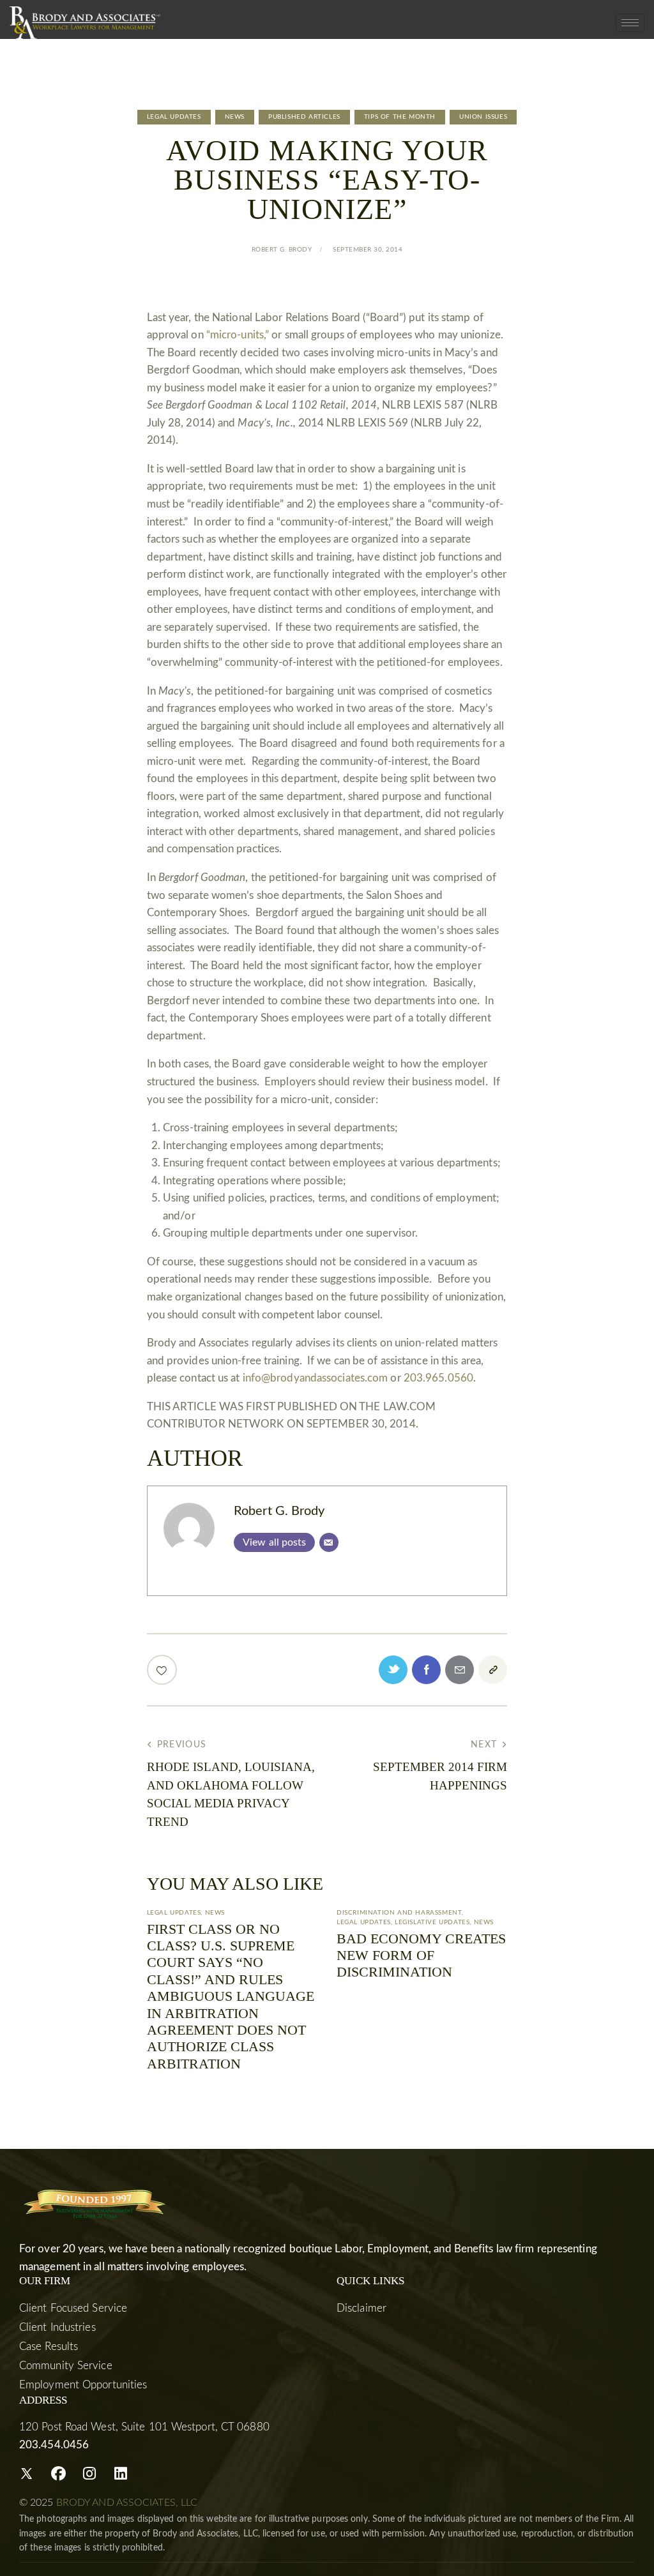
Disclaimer (361, 2308)
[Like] (163, 1670)
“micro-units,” (238, 335)
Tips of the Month (400, 117)
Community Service (66, 2366)
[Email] (329, 1542)
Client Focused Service (73, 2308)
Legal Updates (174, 117)
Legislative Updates (432, 1922)
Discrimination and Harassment (399, 1913)
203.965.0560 (438, 1378)
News (235, 117)
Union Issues (483, 117)
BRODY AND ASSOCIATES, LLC (127, 2503)
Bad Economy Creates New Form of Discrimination (421, 1955)
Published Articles (304, 117)
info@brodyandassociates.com (316, 1378)
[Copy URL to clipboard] (493, 1670)
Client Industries (57, 2327)
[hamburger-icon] (630, 23)
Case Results (49, 2346)
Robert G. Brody (279, 1511)
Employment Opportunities (83, 2385)
